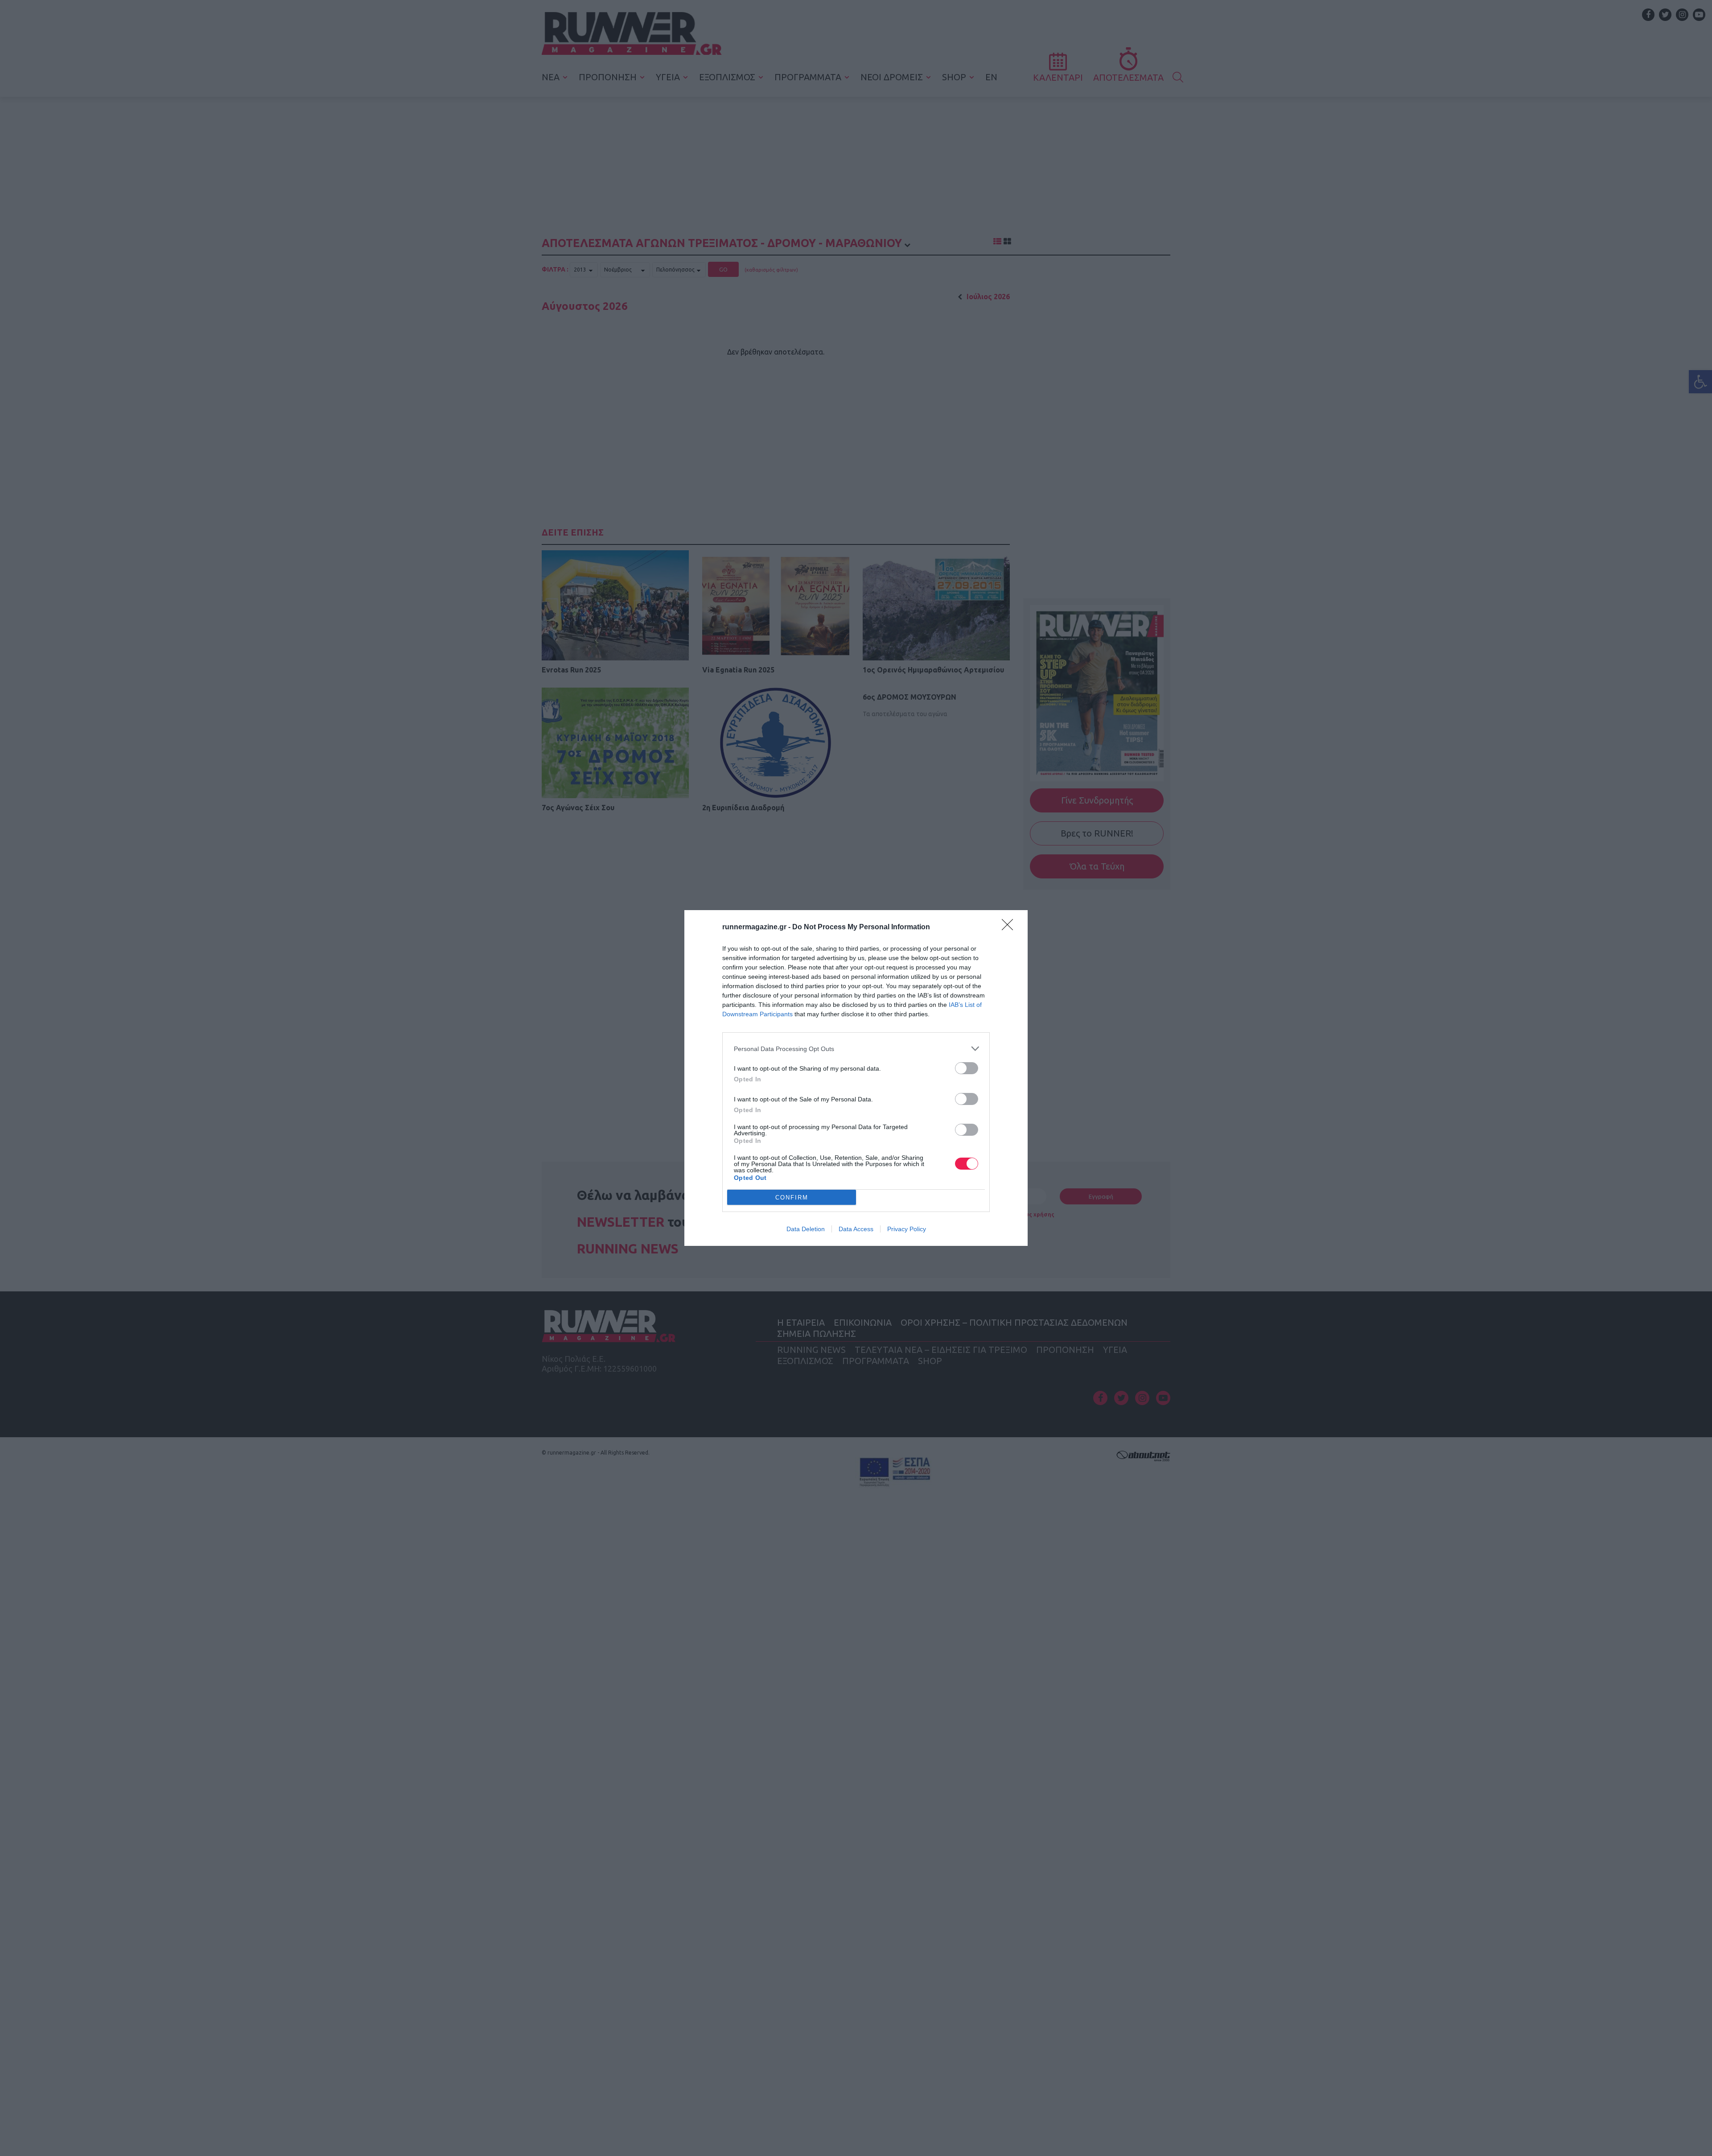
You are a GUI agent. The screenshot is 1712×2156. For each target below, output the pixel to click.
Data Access (856, 1229)
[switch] (967, 1068)
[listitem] (856, 1049)
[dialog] (856, 1078)
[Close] (1010, 928)
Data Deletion (806, 1229)
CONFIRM (792, 1198)
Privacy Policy (907, 1229)
